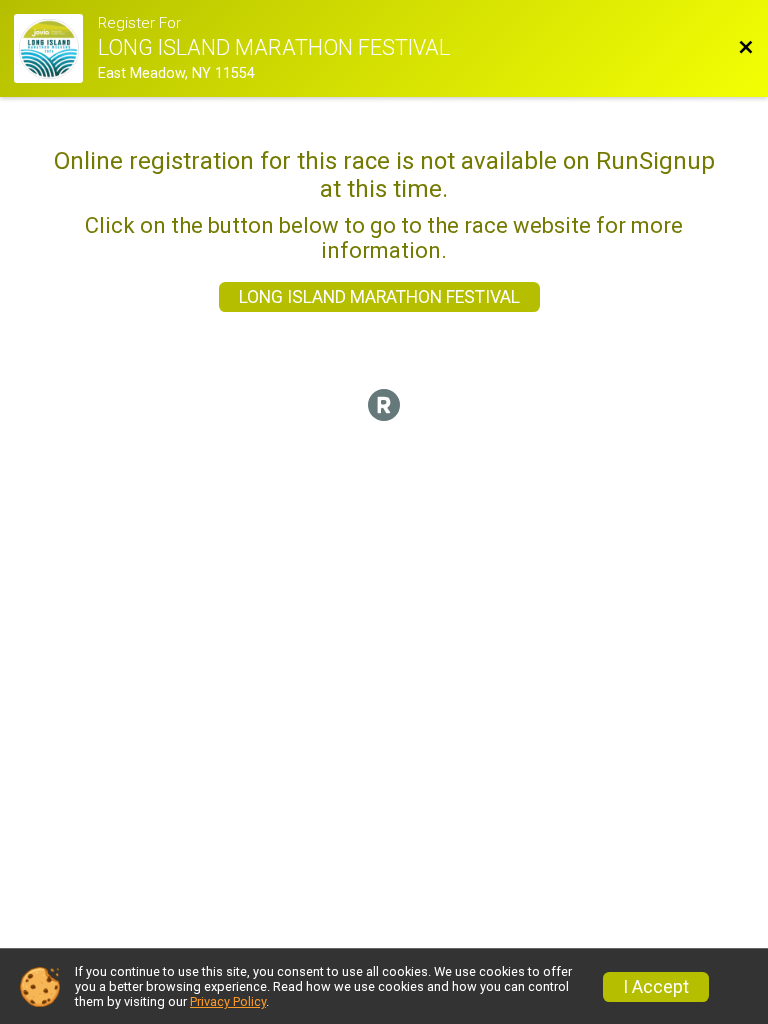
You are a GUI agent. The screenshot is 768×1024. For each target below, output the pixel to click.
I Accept (656, 987)
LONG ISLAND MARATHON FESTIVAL (379, 297)
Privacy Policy (228, 1001)
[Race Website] (56, 48)
